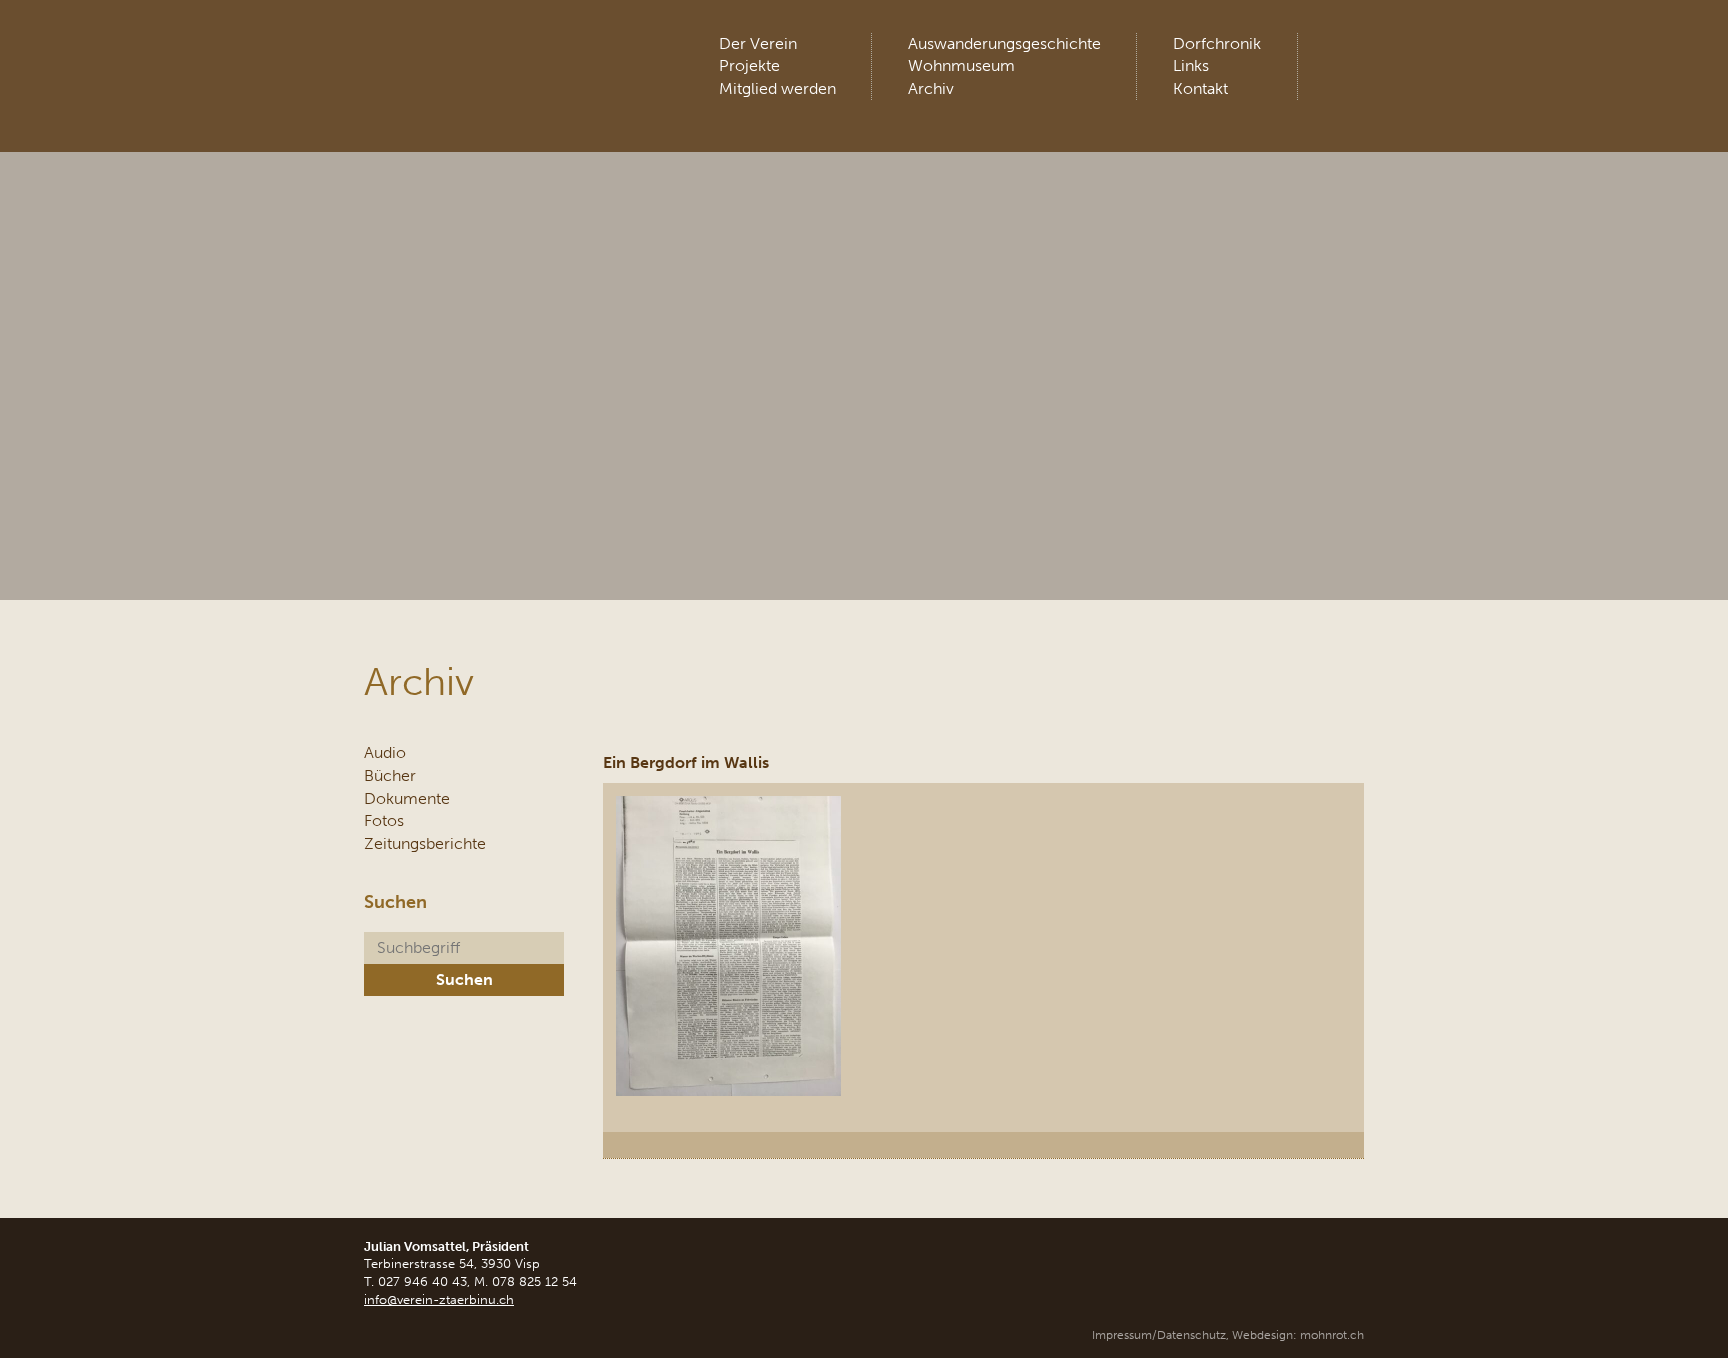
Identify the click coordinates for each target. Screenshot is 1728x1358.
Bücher (390, 775)
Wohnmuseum (961, 65)
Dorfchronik (1217, 43)
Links (1191, 65)
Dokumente (407, 798)
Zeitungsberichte (425, 843)
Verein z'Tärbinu (513, 54)
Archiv (931, 88)
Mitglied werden (777, 88)
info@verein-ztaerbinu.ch (439, 1299)
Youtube (1347, 50)
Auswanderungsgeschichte (1004, 43)
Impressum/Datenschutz (1159, 1335)
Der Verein (758, 43)
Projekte (749, 65)
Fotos (384, 820)
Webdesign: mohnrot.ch (1298, 1335)
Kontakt (1200, 88)
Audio (385, 752)
